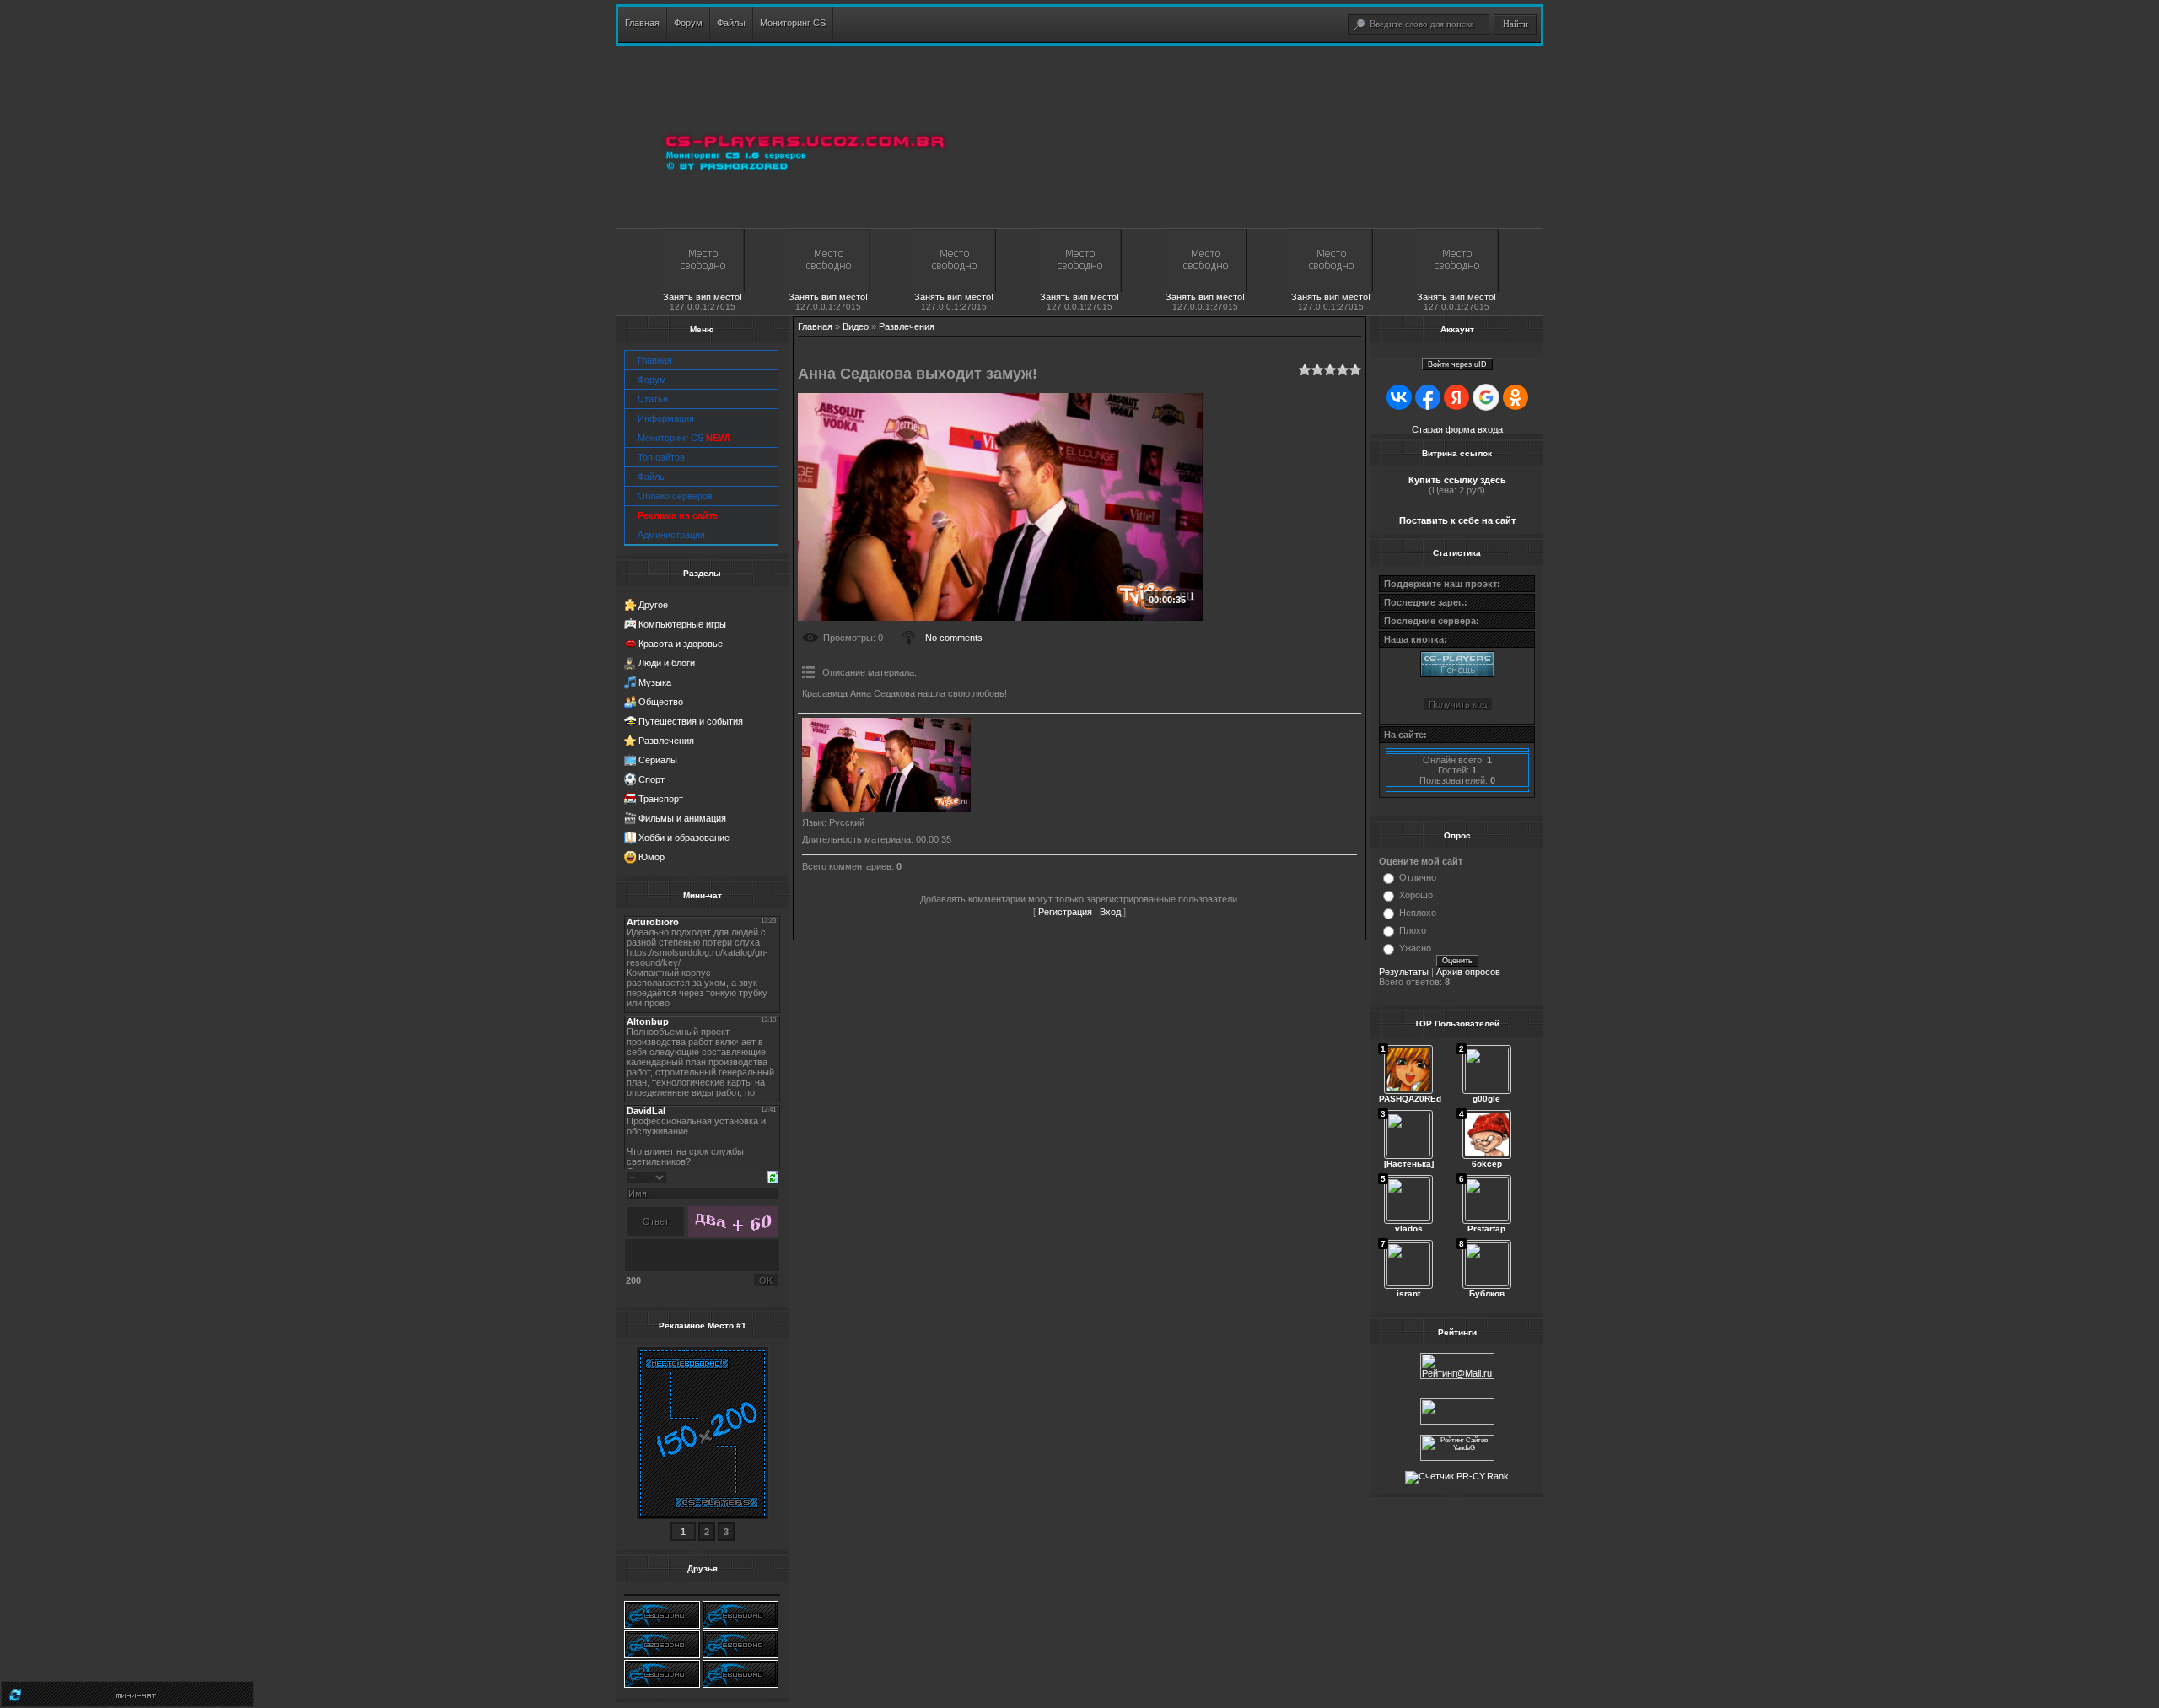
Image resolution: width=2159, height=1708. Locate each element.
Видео (856, 326)
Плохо (1413, 930)
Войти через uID (1457, 364)
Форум (652, 380)
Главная (655, 360)
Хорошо (1416, 895)
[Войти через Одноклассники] (1516, 397)
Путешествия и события (691, 721)
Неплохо (1418, 913)
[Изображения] (886, 765)
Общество (661, 702)
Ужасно (1415, 948)
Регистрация (1065, 912)
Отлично (1418, 877)
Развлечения (666, 741)
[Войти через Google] (1486, 397)
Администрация (671, 535)
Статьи (653, 399)
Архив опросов (1468, 972)
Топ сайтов (661, 457)
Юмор (651, 857)
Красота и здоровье (681, 644)
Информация (666, 418)
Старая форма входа (1457, 429)
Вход (1110, 912)
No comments (954, 638)
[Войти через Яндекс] (1456, 397)
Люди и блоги (667, 663)
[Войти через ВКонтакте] (1399, 397)
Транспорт (661, 799)
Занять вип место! (703, 297)
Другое (653, 605)
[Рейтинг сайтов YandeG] (1457, 1459)
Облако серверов (675, 496)
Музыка (655, 682)
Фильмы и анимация (682, 818)
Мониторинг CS (684, 438)
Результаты (1404, 972)
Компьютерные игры (682, 624)
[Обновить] (773, 1176)
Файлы (652, 477)
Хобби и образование (684, 838)
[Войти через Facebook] (1428, 397)
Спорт (651, 779)
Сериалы (658, 760)
